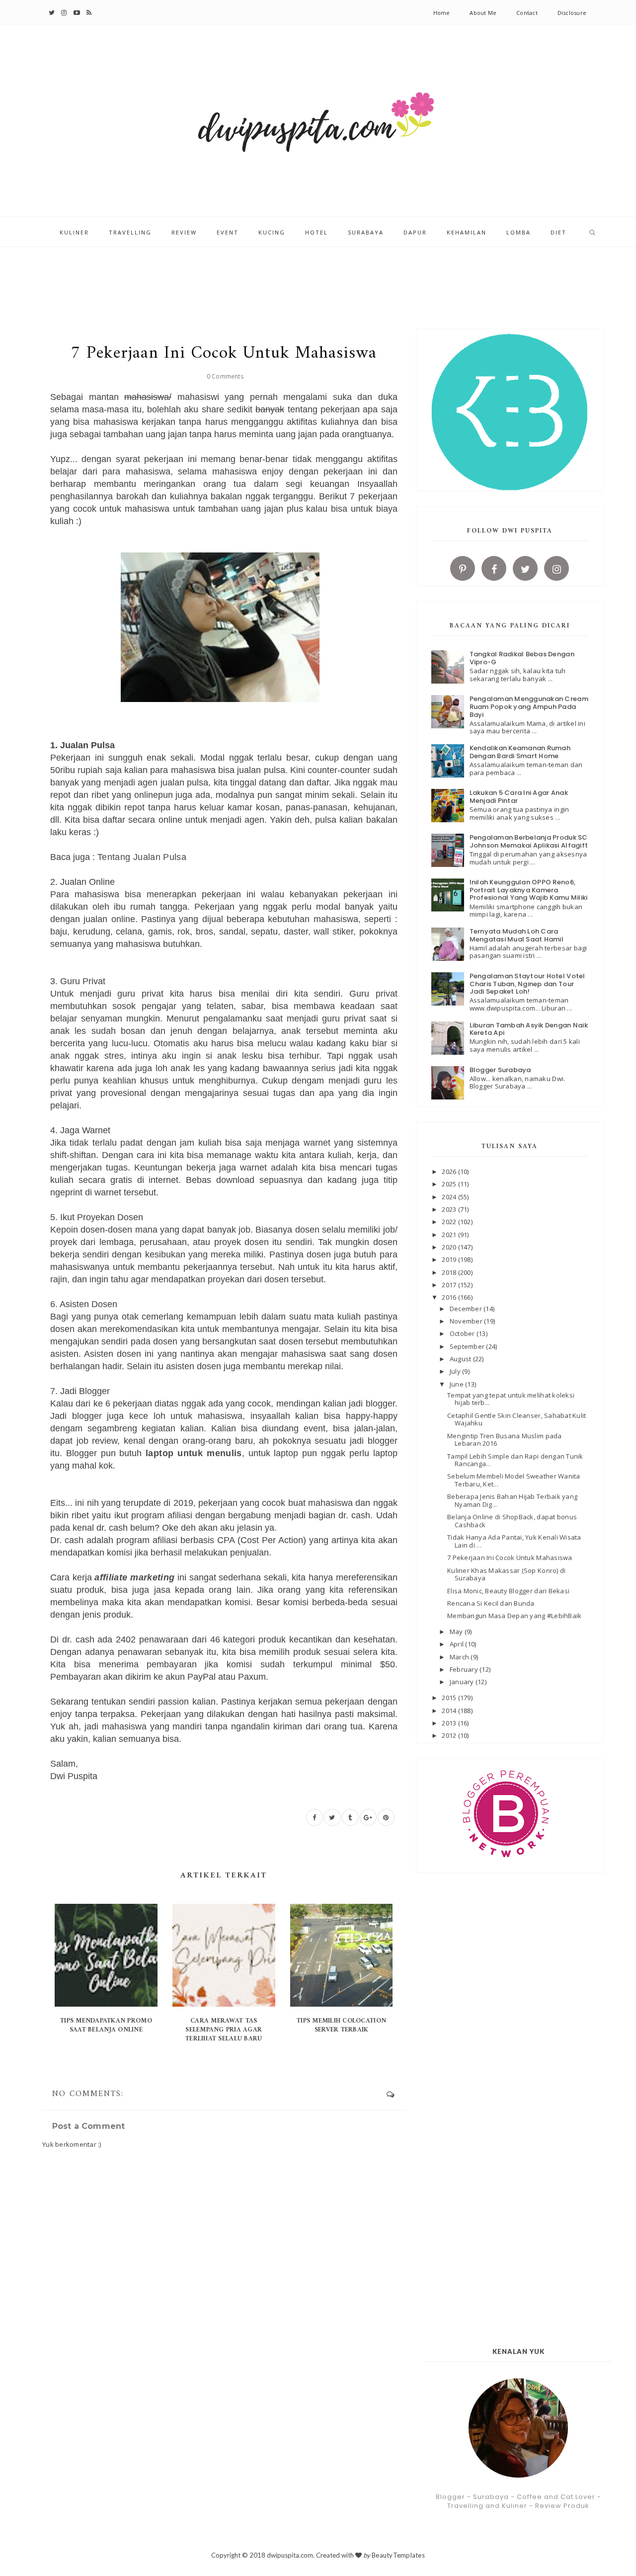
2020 (450, 1247)
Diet (558, 232)
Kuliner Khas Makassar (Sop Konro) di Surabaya (506, 1574)
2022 (450, 1222)
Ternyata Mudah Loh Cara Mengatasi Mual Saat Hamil (517, 935)
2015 (450, 1698)
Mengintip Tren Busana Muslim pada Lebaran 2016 (505, 1440)
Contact (527, 13)
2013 (450, 1723)
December (467, 1309)
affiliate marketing (134, 1577)
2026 (450, 1171)
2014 (450, 1711)
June (457, 1384)
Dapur (415, 232)
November (467, 1321)
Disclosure (572, 13)
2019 (450, 1259)
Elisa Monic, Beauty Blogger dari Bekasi (508, 1591)
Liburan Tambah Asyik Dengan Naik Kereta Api (529, 1029)
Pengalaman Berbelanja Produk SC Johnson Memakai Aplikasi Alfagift (529, 841)
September (468, 1346)
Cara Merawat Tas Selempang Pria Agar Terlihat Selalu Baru (224, 2030)
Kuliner (74, 232)
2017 (450, 1285)
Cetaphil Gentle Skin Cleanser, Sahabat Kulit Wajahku (517, 1419)
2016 (450, 1297)
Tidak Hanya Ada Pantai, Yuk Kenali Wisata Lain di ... (514, 1541)
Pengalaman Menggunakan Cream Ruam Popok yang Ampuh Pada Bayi (529, 706)
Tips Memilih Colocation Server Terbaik (341, 2025)
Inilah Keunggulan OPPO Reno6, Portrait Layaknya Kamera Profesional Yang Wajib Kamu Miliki (529, 890)
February (465, 1669)
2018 (450, 1272)
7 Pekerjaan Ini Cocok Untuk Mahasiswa (510, 1558)
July (456, 1371)
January (463, 1682)
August (461, 1359)
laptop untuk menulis (194, 1453)
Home (442, 13)
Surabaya (366, 232)
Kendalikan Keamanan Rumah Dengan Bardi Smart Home (520, 752)
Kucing (272, 232)
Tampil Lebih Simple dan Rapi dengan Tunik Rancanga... (515, 1460)
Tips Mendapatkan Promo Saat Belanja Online (106, 2025)
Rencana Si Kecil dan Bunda (491, 1603)
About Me (483, 13)
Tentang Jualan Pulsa (142, 857)
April (458, 1644)
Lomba (518, 232)
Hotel (317, 232)
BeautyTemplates (398, 2555)
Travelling (130, 232)
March (460, 1657)
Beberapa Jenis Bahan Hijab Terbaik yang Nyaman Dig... (512, 1500)
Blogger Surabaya (500, 1070)
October (463, 1333)
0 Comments (225, 376)
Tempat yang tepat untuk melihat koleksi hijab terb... (511, 1399)
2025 (450, 1184)
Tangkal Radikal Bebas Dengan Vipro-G (522, 658)
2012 (450, 1735)
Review (184, 232)
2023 (450, 1209)
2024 (450, 1197)
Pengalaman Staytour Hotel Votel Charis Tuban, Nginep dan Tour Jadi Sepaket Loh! (527, 984)
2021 (450, 1235)
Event (228, 232)
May (457, 1632)
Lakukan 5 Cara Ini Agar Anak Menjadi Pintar (519, 797)
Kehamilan (467, 232)
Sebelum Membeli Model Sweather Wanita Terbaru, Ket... (514, 1480)
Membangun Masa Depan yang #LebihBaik (514, 1616)
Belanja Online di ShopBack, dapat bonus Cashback (512, 1521)
